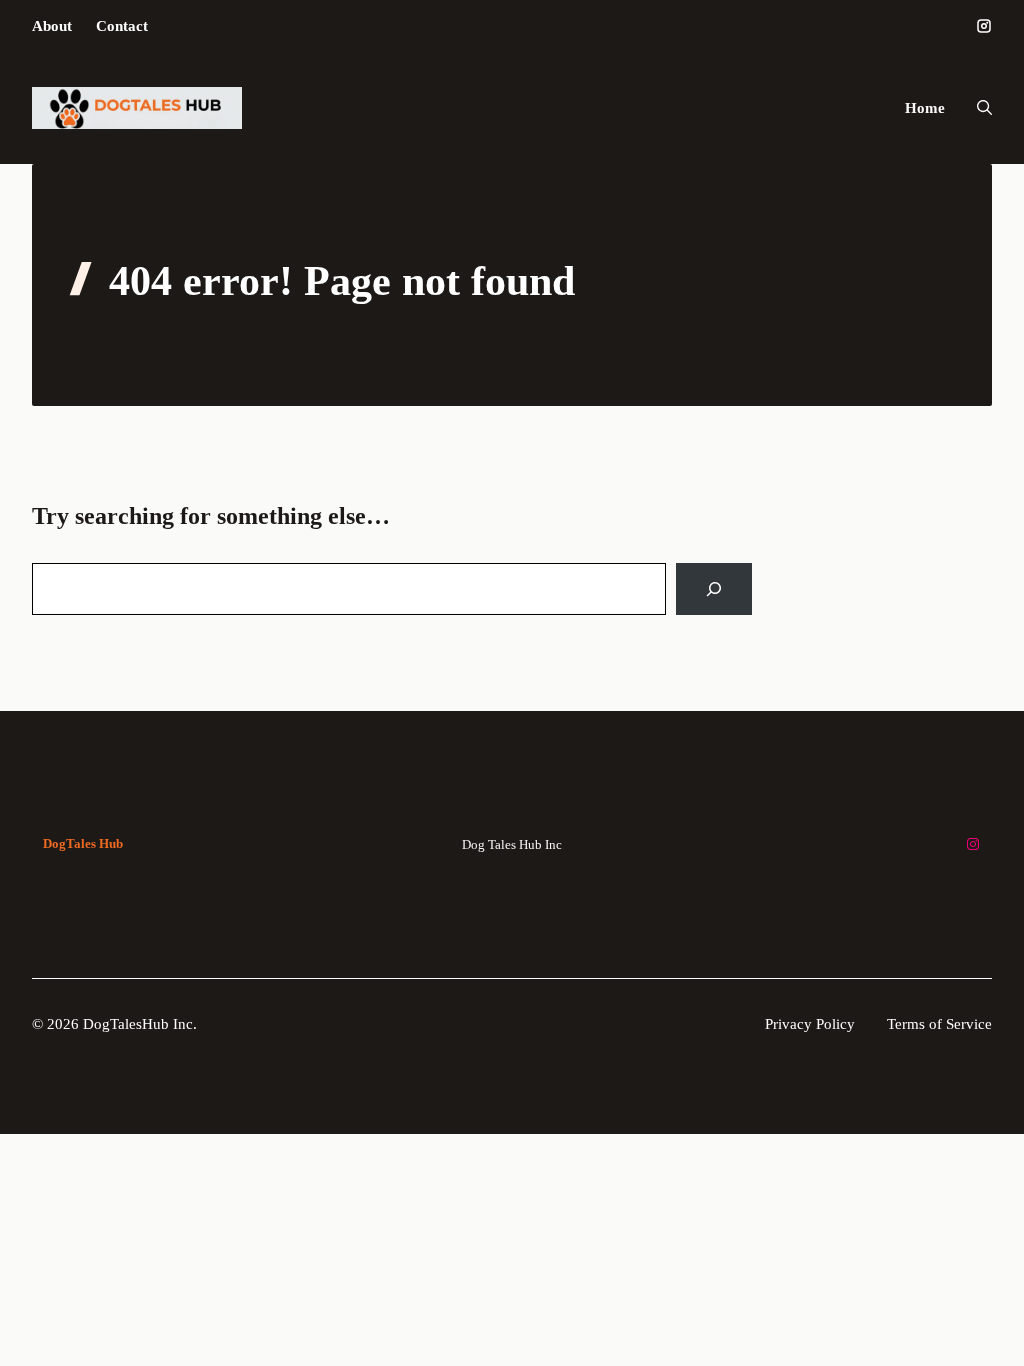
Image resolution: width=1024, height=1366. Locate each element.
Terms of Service (939, 1024)
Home (925, 108)
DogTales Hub (83, 843)
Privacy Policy (810, 1024)
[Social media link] (984, 26)
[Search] (714, 589)
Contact (122, 26)
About (52, 26)
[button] (976, 108)
